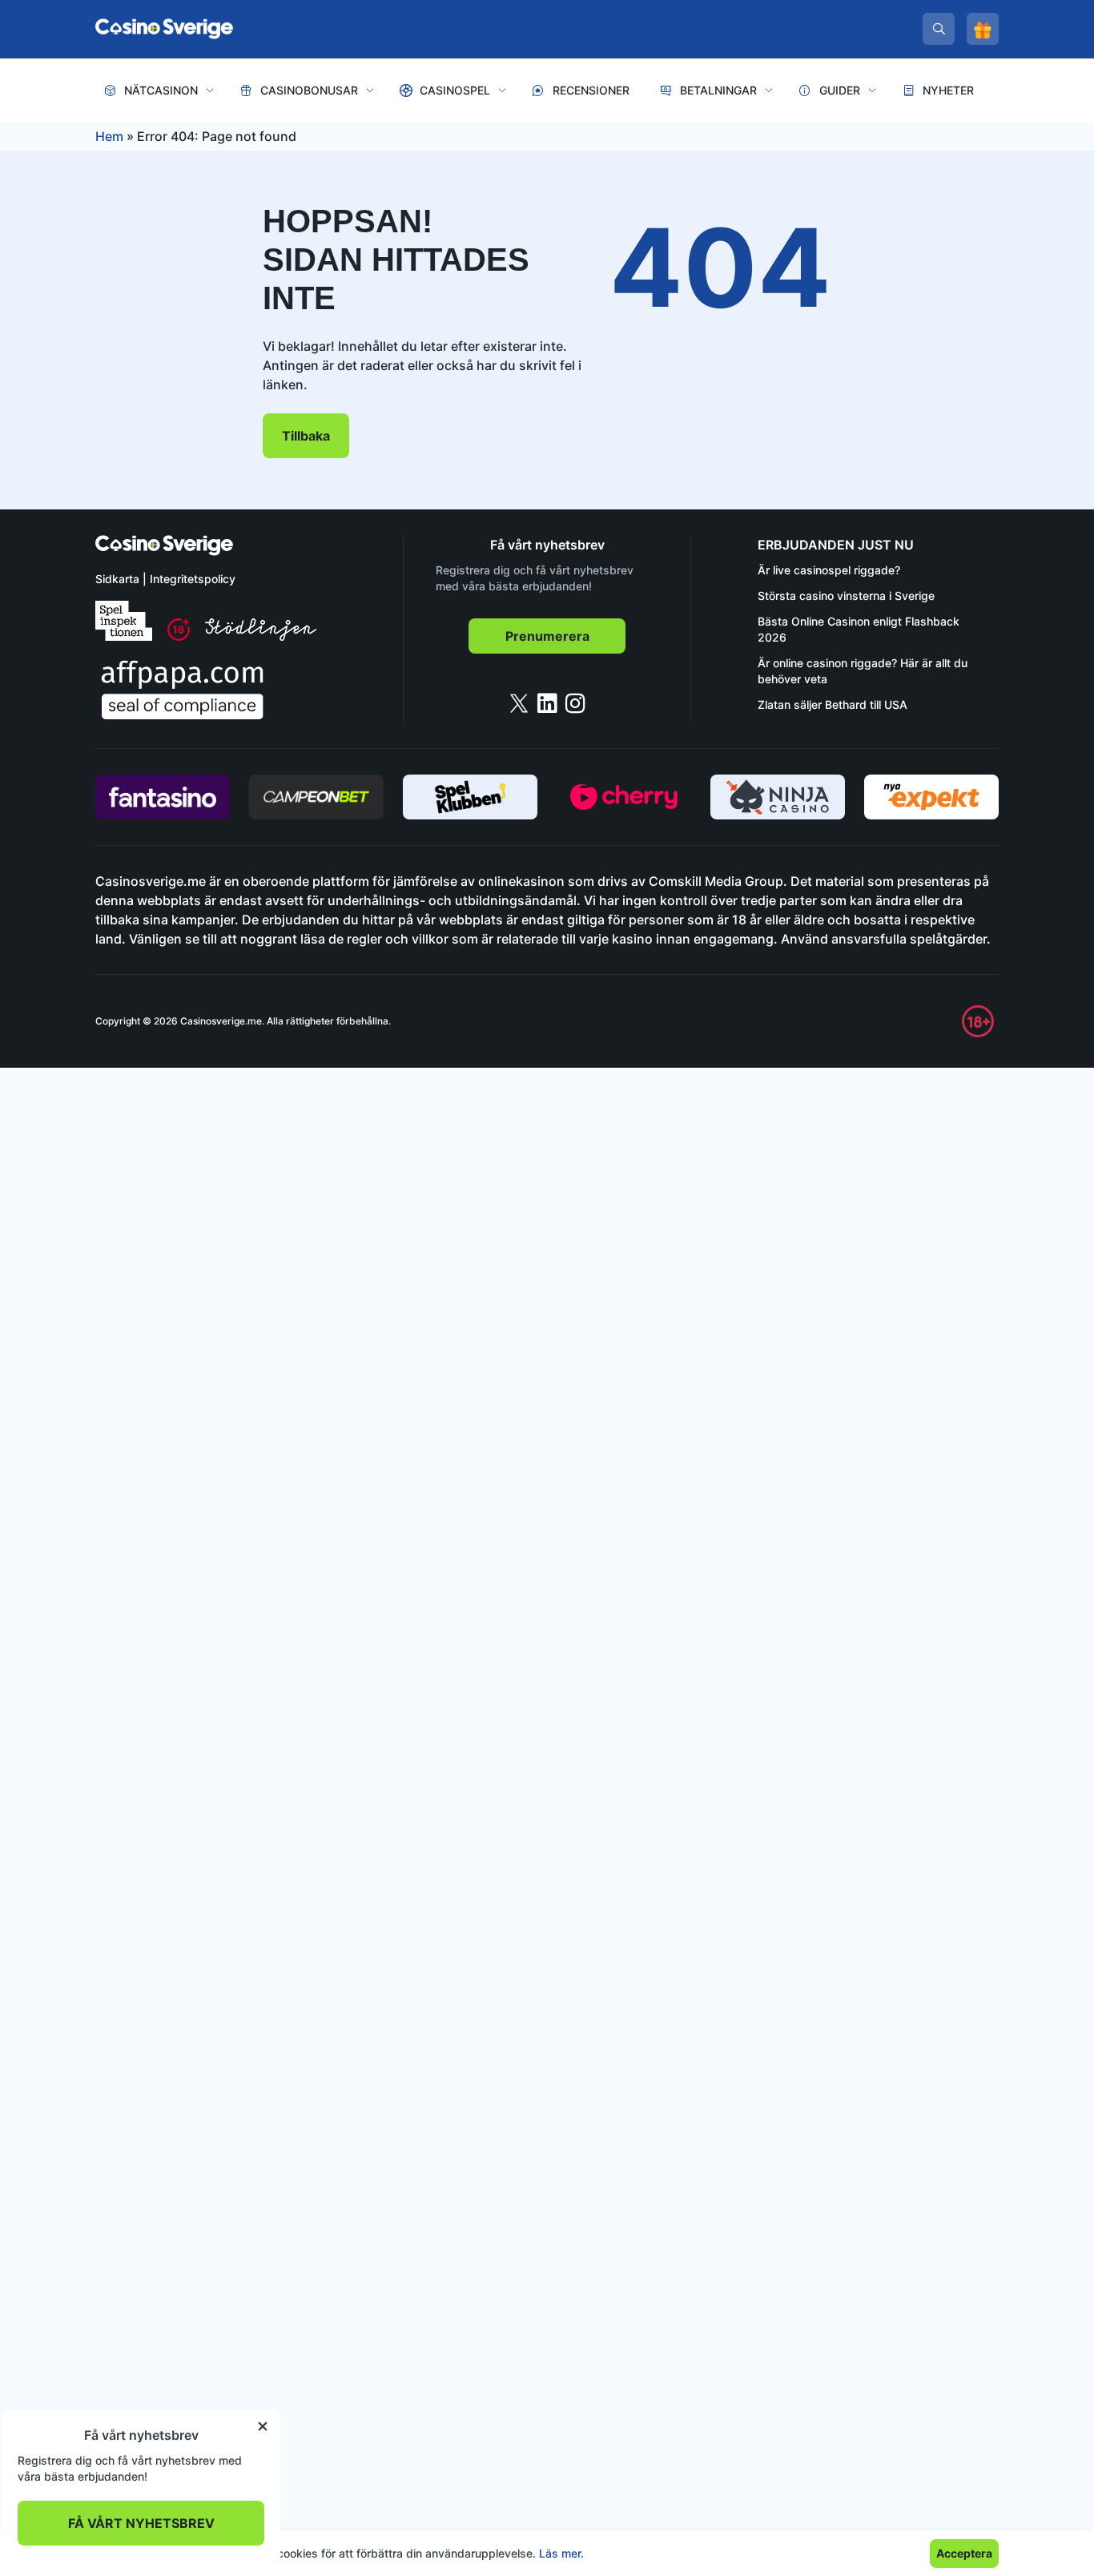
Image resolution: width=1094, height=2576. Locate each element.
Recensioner (591, 90)
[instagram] (575, 703)
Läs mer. (561, 2553)
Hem (109, 136)
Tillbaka (306, 436)
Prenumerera (547, 636)
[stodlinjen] (261, 636)
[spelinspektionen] (124, 621)
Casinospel (455, 90)
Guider (840, 90)
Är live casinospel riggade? (829, 570)
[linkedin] (547, 703)
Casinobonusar (309, 90)
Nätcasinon (161, 90)
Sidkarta (117, 579)
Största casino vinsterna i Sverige (846, 596)
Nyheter (948, 90)
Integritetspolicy (193, 579)
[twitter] (519, 703)
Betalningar (718, 90)
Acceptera (964, 2553)
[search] (939, 29)
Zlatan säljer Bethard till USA (833, 704)
